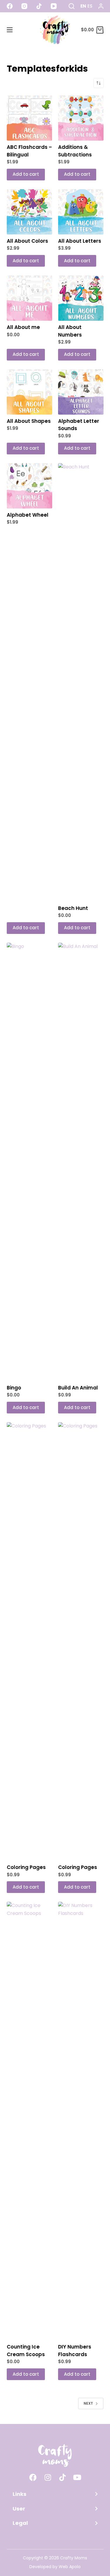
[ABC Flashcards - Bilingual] (29, 118)
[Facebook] (10, 6)
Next (88, 2403)
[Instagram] (24, 6)
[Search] (72, 6)
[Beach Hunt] (81, 682)
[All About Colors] (29, 212)
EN (83, 6)
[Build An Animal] (81, 1162)
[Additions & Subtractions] (81, 118)
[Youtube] (77, 2477)
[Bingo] (29, 1162)
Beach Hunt (73, 908)
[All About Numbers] (81, 298)
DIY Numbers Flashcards (75, 2351)
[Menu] (10, 30)
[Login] (101, 6)
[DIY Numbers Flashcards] (81, 2121)
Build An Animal (78, 1388)
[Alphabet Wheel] (29, 486)
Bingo (14, 1388)
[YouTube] (54, 6)
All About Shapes (29, 421)
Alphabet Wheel (28, 515)
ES (90, 6)
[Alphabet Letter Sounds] (81, 392)
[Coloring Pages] (29, 1642)
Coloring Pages (26, 1867)
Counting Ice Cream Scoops (26, 2351)
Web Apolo (70, 2567)
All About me (23, 327)
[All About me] (29, 298)
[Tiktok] (62, 2477)
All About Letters (80, 241)
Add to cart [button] (26, 174)
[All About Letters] (81, 212)
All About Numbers (70, 331)
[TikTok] (39, 6)
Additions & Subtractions (75, 151)
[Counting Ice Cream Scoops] (29, 2121)
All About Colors (27, 241)
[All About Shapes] (29, 392)
